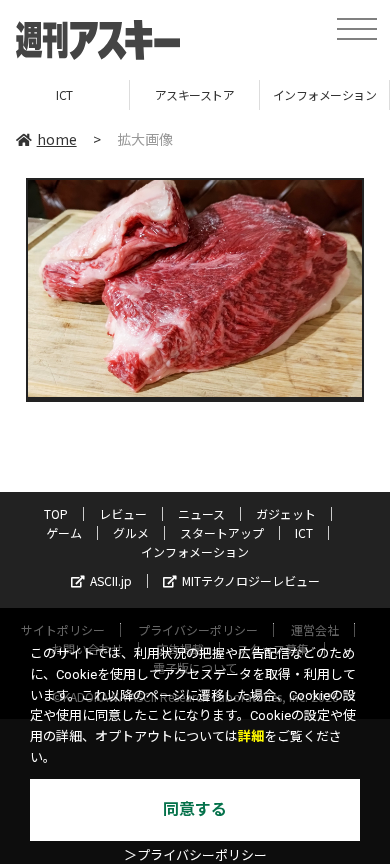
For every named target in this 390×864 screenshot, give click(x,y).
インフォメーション (325, 94)
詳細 (251, 736)
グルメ (131, 532)
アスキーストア (195, 94)
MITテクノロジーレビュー (251, 580)
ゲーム (64, 532)
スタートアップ (222, 532)
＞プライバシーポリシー (195, 855)
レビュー (123, 513)
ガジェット (286, 513)
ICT (64, 94)
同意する (195, 809)
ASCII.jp (111, 580)
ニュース (201, 513)
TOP (56, 513)
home (57, 139)
